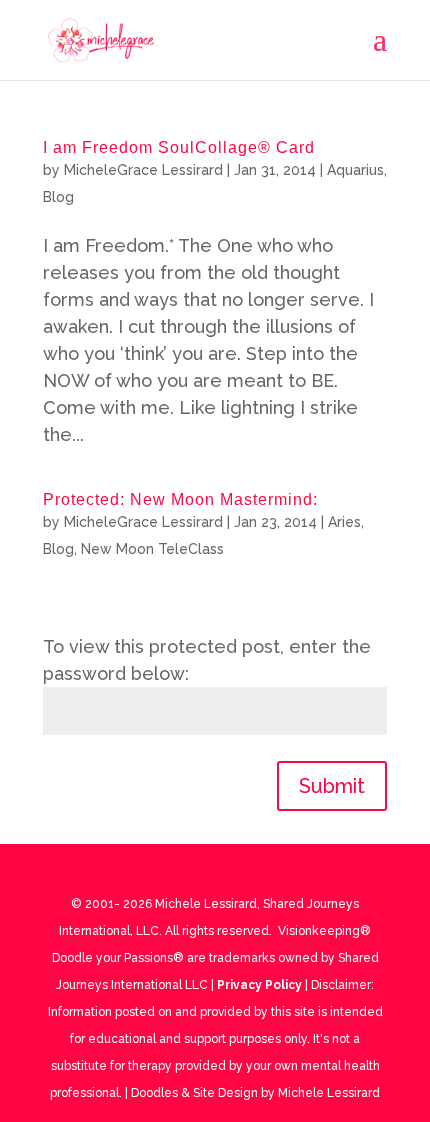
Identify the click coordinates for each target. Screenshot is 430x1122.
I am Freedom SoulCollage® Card (179, 147)
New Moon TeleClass (152, 549)
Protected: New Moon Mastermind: (180, 499)
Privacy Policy (259, 985)
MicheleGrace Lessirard (143, 170)
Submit (332, 786)
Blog (58, 197)
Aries (344, 522)
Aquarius (355, 170)
